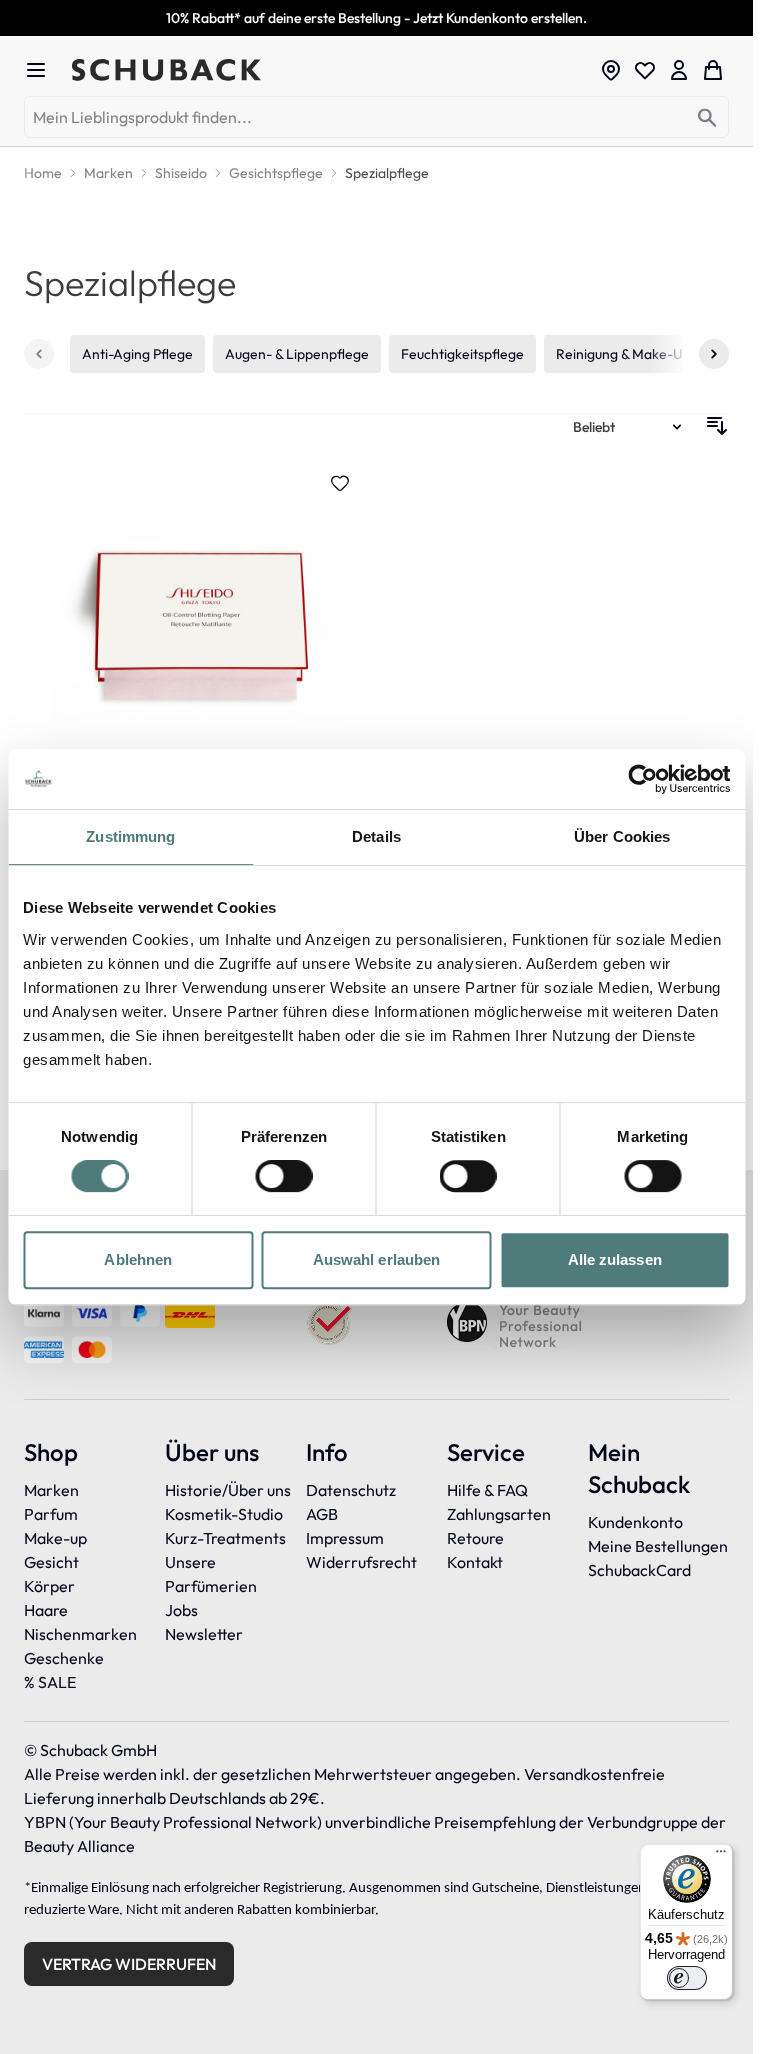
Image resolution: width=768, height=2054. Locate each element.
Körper (49, 1586)
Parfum (51, 1514)
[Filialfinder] (611, 70)
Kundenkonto (635, 1522)
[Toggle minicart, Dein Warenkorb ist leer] (713, 70)
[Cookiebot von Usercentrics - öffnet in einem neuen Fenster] (642, 779)
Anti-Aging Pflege (137, 354)
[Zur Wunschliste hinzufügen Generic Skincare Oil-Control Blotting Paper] (340, 483)
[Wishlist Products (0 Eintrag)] (645, 70)
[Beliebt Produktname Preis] (629, 426)
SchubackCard (639, 1570)
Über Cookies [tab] (622, 836)
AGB (322, 1514)
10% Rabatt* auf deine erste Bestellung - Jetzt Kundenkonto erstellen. (376, 18)
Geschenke (64, 1658)
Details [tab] (376, 836)
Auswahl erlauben (377, 1259)
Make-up (55, 1538)
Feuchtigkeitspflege (462, 354)
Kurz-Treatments (225, 1538)
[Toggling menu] (44, 70)
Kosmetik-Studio (224, 1514)
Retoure (475, 1538)
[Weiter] (714, 354)
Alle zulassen (615, 1259)
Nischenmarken (80, 1634)
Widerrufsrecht (361, 1562)
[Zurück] (39, 354)
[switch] (283, 1176)
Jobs (181, 1610)
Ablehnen (138, 1259)
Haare (46, 1610)
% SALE (50, 1682)
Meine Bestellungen (658, 1546)
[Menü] (721, 1856)
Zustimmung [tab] (130, 836)
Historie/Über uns (228, 1490)
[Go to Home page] (329, 70)
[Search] (707, 118)
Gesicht (51, 1562)
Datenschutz (351, 1490)
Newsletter (204, 1634)
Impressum (345, 1538)
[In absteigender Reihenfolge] (717, 426)
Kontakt (475, 1562)
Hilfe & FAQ (487, 1490)
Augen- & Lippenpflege (297, 354)
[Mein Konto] (679, 70)
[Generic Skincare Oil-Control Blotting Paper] (196, 693)
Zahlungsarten (499, 1514)
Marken (51, 1490)
